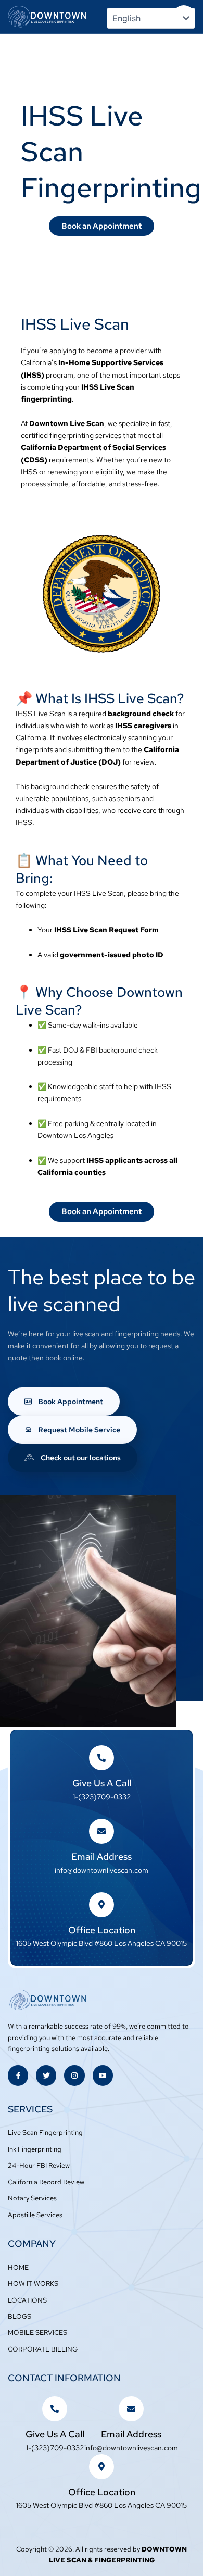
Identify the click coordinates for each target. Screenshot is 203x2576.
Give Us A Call (102, 1783)
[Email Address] (102, 1831)
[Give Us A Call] (102, 1758)
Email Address (102, 1856)
